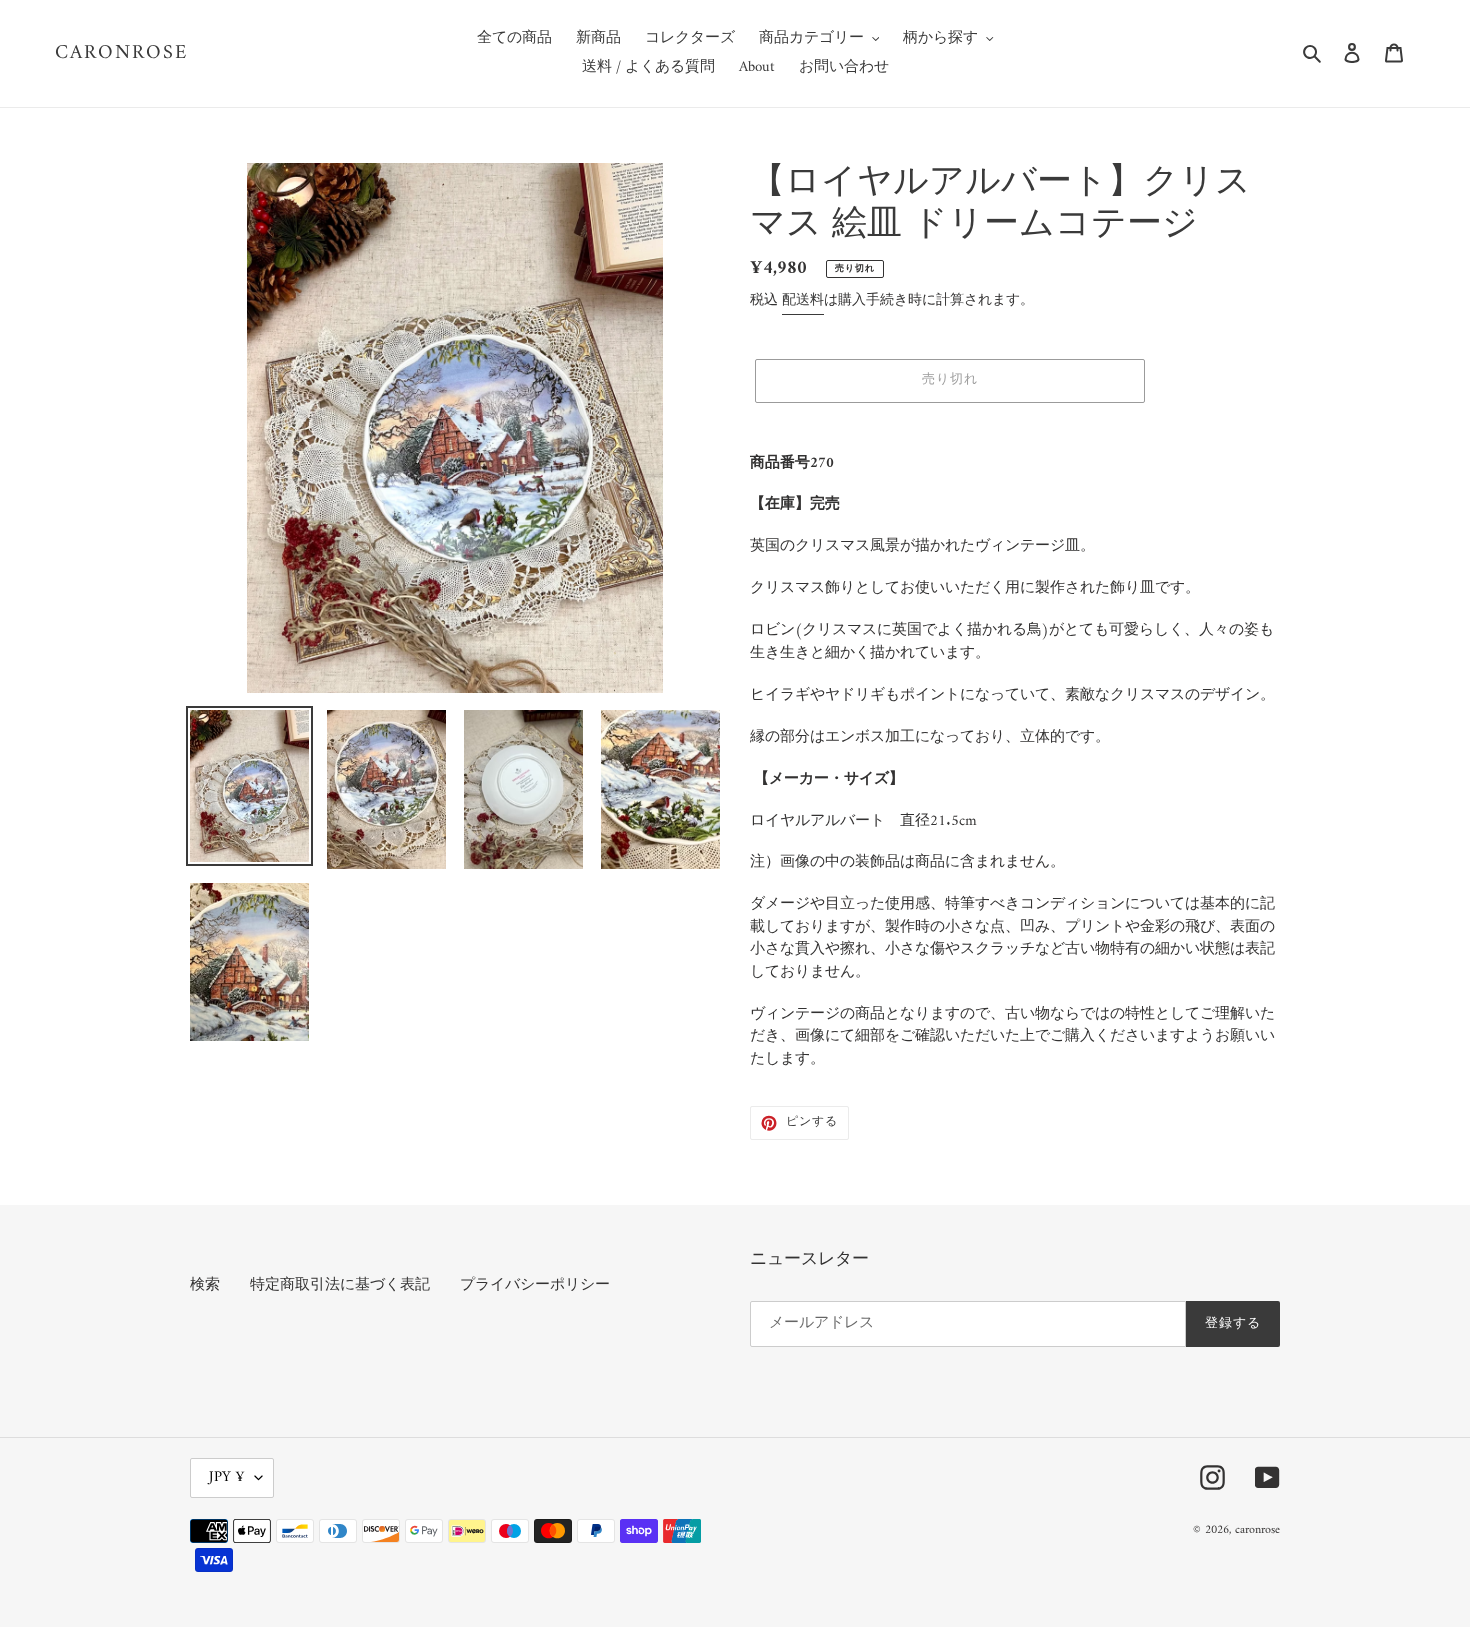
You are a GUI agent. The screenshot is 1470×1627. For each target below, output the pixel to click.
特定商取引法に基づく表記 (340, 1285)
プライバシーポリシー (535, 1285)
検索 (205, 1285)
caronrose (121, 54)
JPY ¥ (227, 1477)
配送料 (803, 300)
